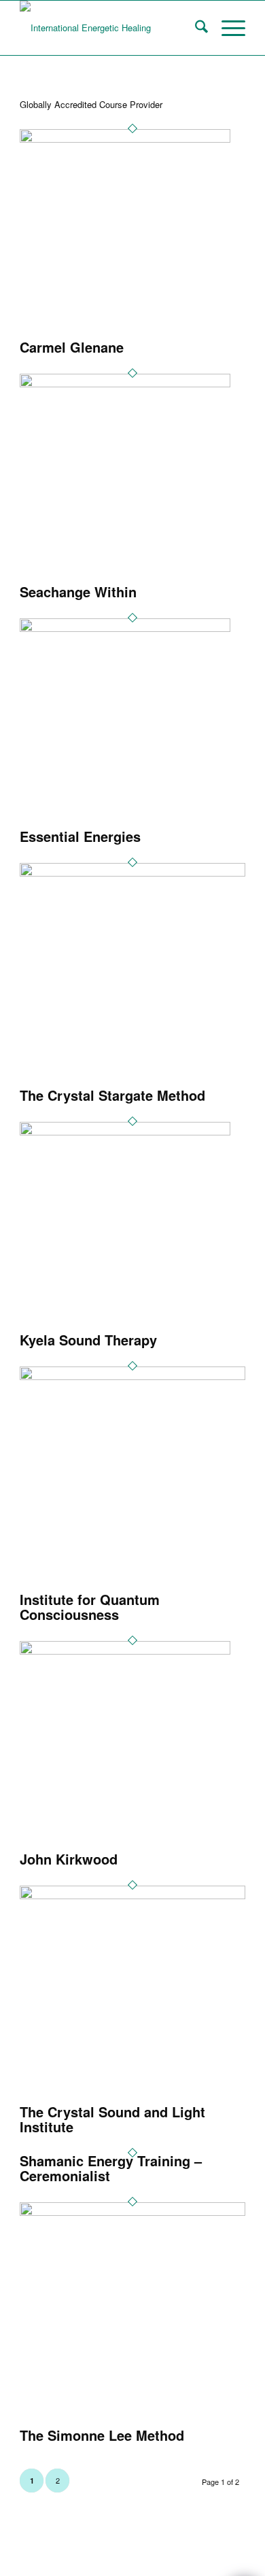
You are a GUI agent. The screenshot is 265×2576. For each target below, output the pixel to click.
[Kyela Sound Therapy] (125, 1132)
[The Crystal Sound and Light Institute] (132, 1895)
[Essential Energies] (125, 628)
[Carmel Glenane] (125, 139)
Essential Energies (80, 836)
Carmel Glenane (72, 347)
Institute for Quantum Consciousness (90, 1607)
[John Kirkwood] (125, 1651)
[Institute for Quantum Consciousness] (132, 1376)
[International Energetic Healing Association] (110, 28)
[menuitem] (195, 28)
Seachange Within (78, 592)
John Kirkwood (69, 1859)
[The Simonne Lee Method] (132, 2212)
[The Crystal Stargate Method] (132, 873)
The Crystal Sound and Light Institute (112, 2119)
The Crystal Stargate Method (112, 1095)
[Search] (195, 28)
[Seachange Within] (125, 384)
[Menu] (227, 28)
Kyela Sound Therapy (88, 1340)
